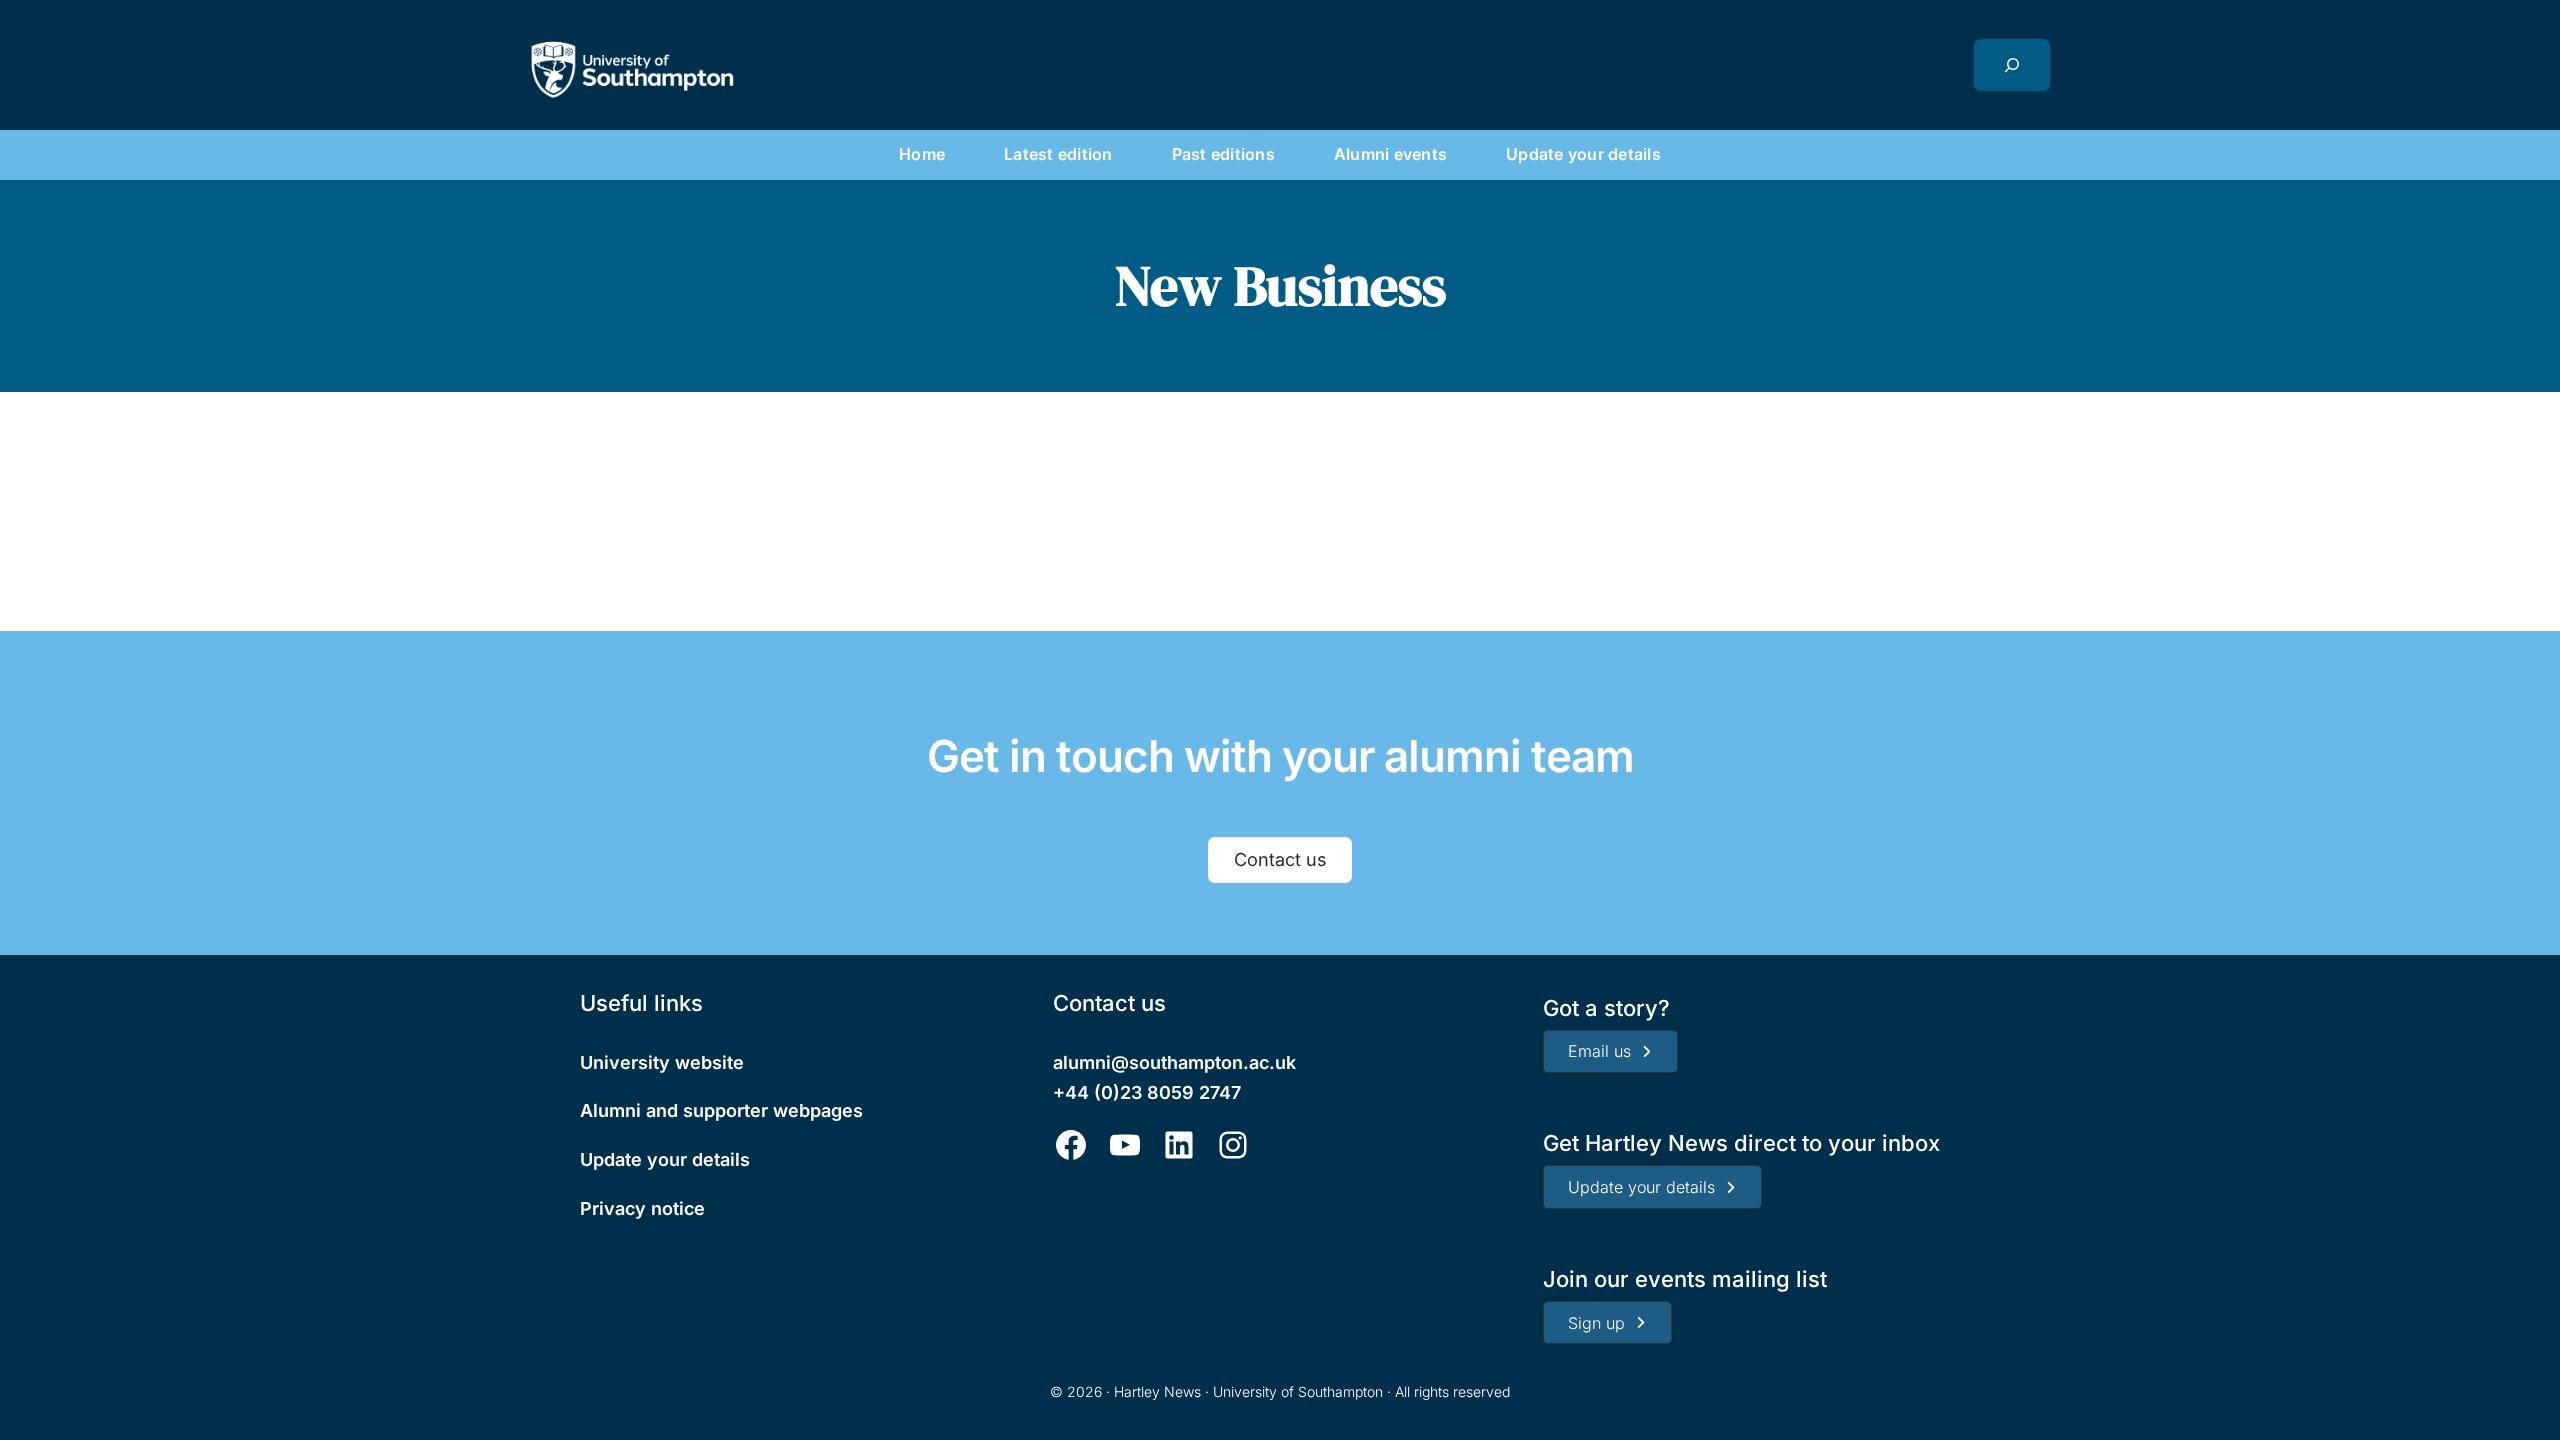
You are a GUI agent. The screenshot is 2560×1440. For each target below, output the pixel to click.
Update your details (665, 1159)
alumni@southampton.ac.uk (1174, 1062)
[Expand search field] (2012, 65)
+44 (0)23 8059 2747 (1147, 1092)
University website (662, 1062)
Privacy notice (642, 1208)
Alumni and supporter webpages (721, 1110)
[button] (1610, 1051)
